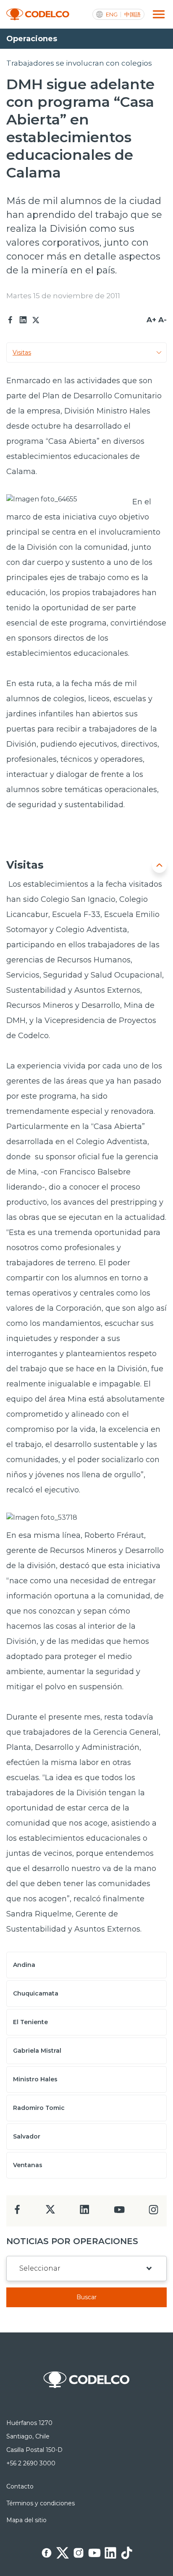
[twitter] (50, 2213)
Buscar (86, 2297)
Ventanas (28, 2165)
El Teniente (30, 2022)
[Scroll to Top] (159, 865)
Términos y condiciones (41, 2503)
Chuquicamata (36, 1993)
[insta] (153, 2212)
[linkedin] (85, 2212)
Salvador (27, 2136)
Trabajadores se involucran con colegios (79, 63)
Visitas (22, 352)
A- (163, 320)
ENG (112, 15)
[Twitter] (36, 320)
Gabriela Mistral (37, 2051)
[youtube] (119, 2212)
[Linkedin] (23, 320)
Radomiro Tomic (39, 2108)
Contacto (20, 2486)
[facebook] (17, 2212)
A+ (151, 320)
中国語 (132, 15)
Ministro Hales (35, 2079)
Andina (24, 1965)
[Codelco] (38, 15)
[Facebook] (10, 320)
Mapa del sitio (26, 2520)
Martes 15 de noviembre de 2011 (63, 296)
